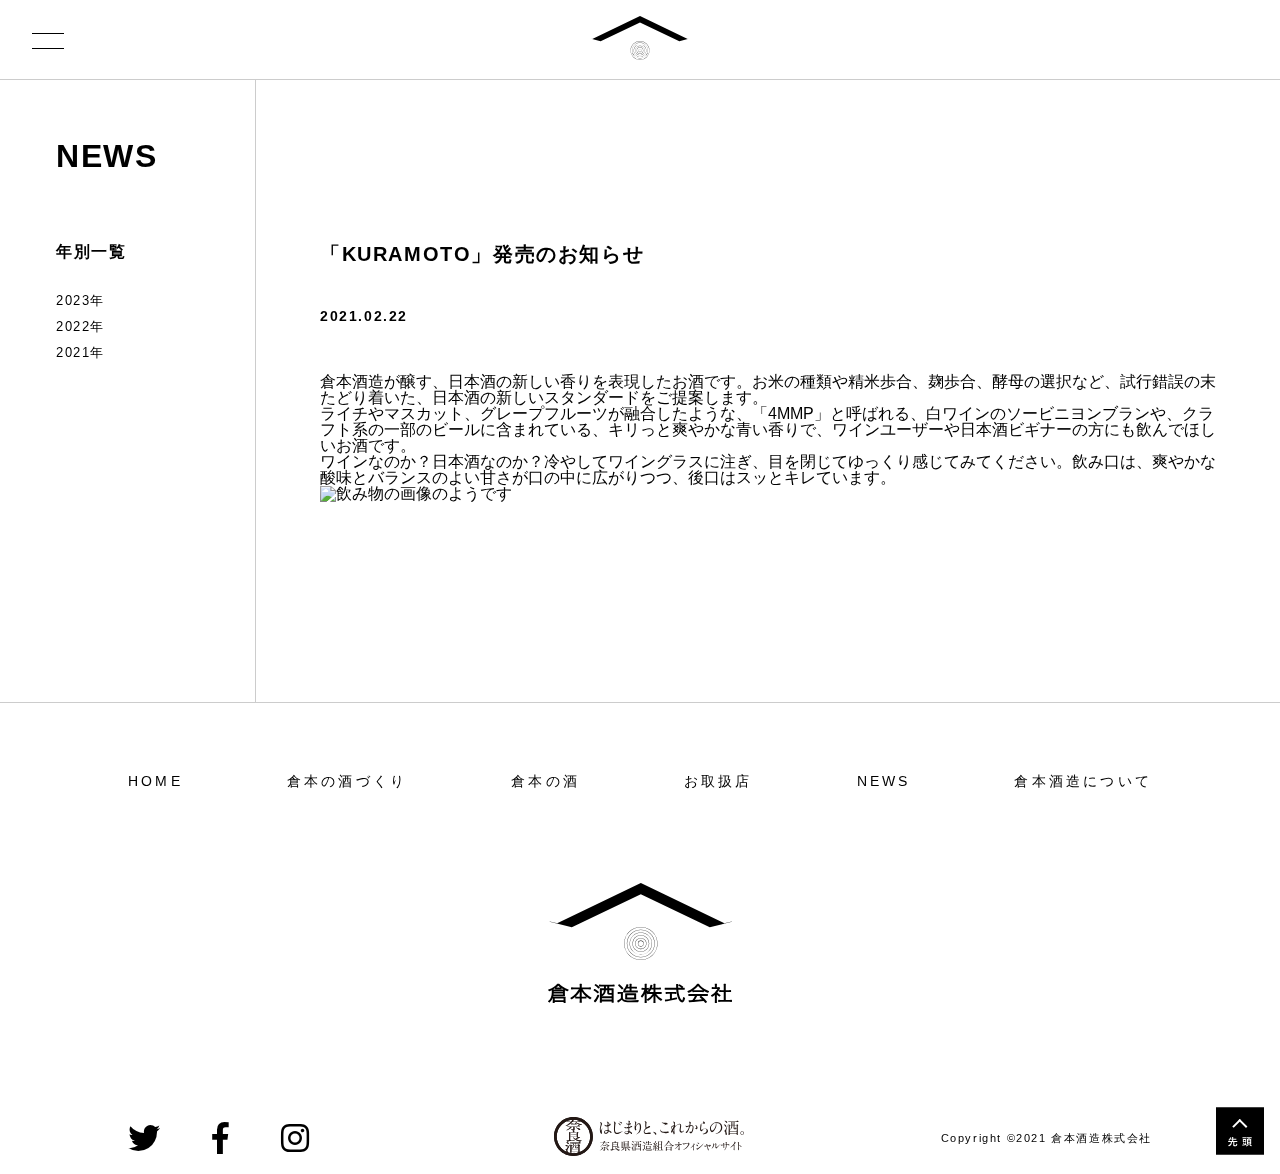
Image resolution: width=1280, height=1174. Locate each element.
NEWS (106, 156)
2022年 (80, 326)
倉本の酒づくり (347, 781)
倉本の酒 (545, 781)
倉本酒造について (1083, 781)
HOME (155, 781)
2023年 (80, 300)
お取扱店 (718, 781)
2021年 (80, 352)
